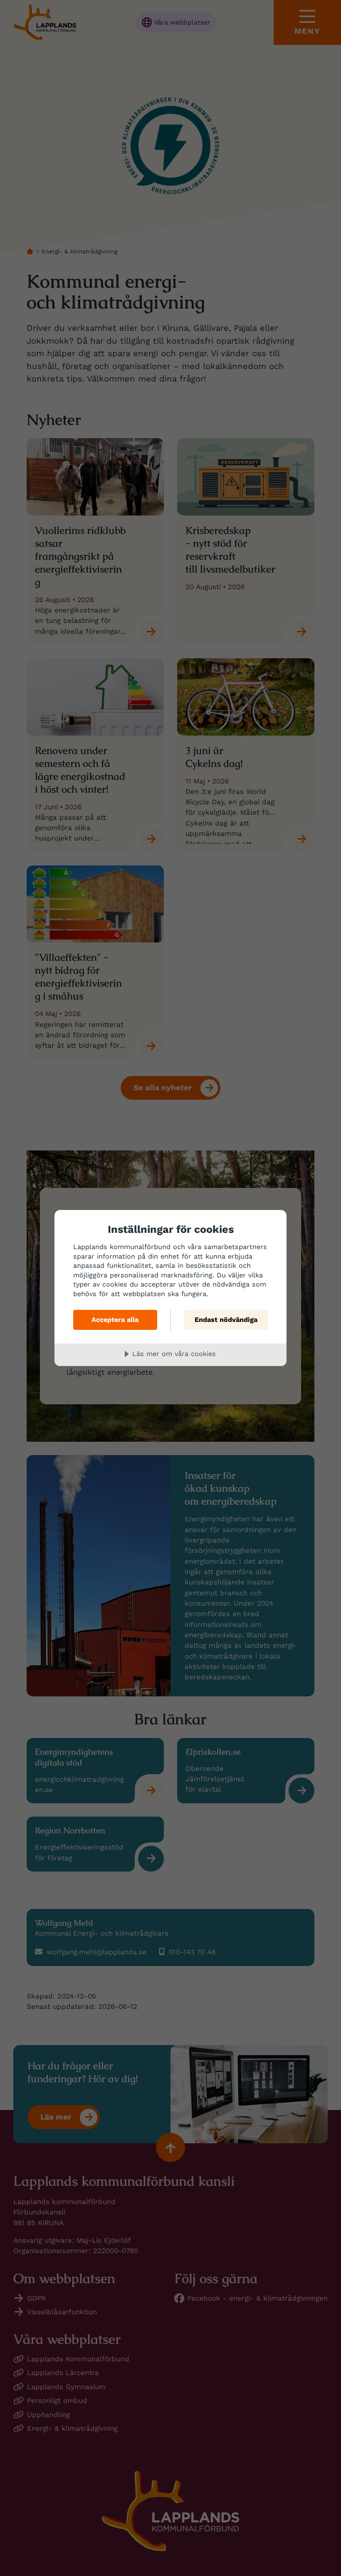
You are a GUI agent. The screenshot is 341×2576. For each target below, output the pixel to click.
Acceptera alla (115, 1320)
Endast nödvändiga (226, 1320)
